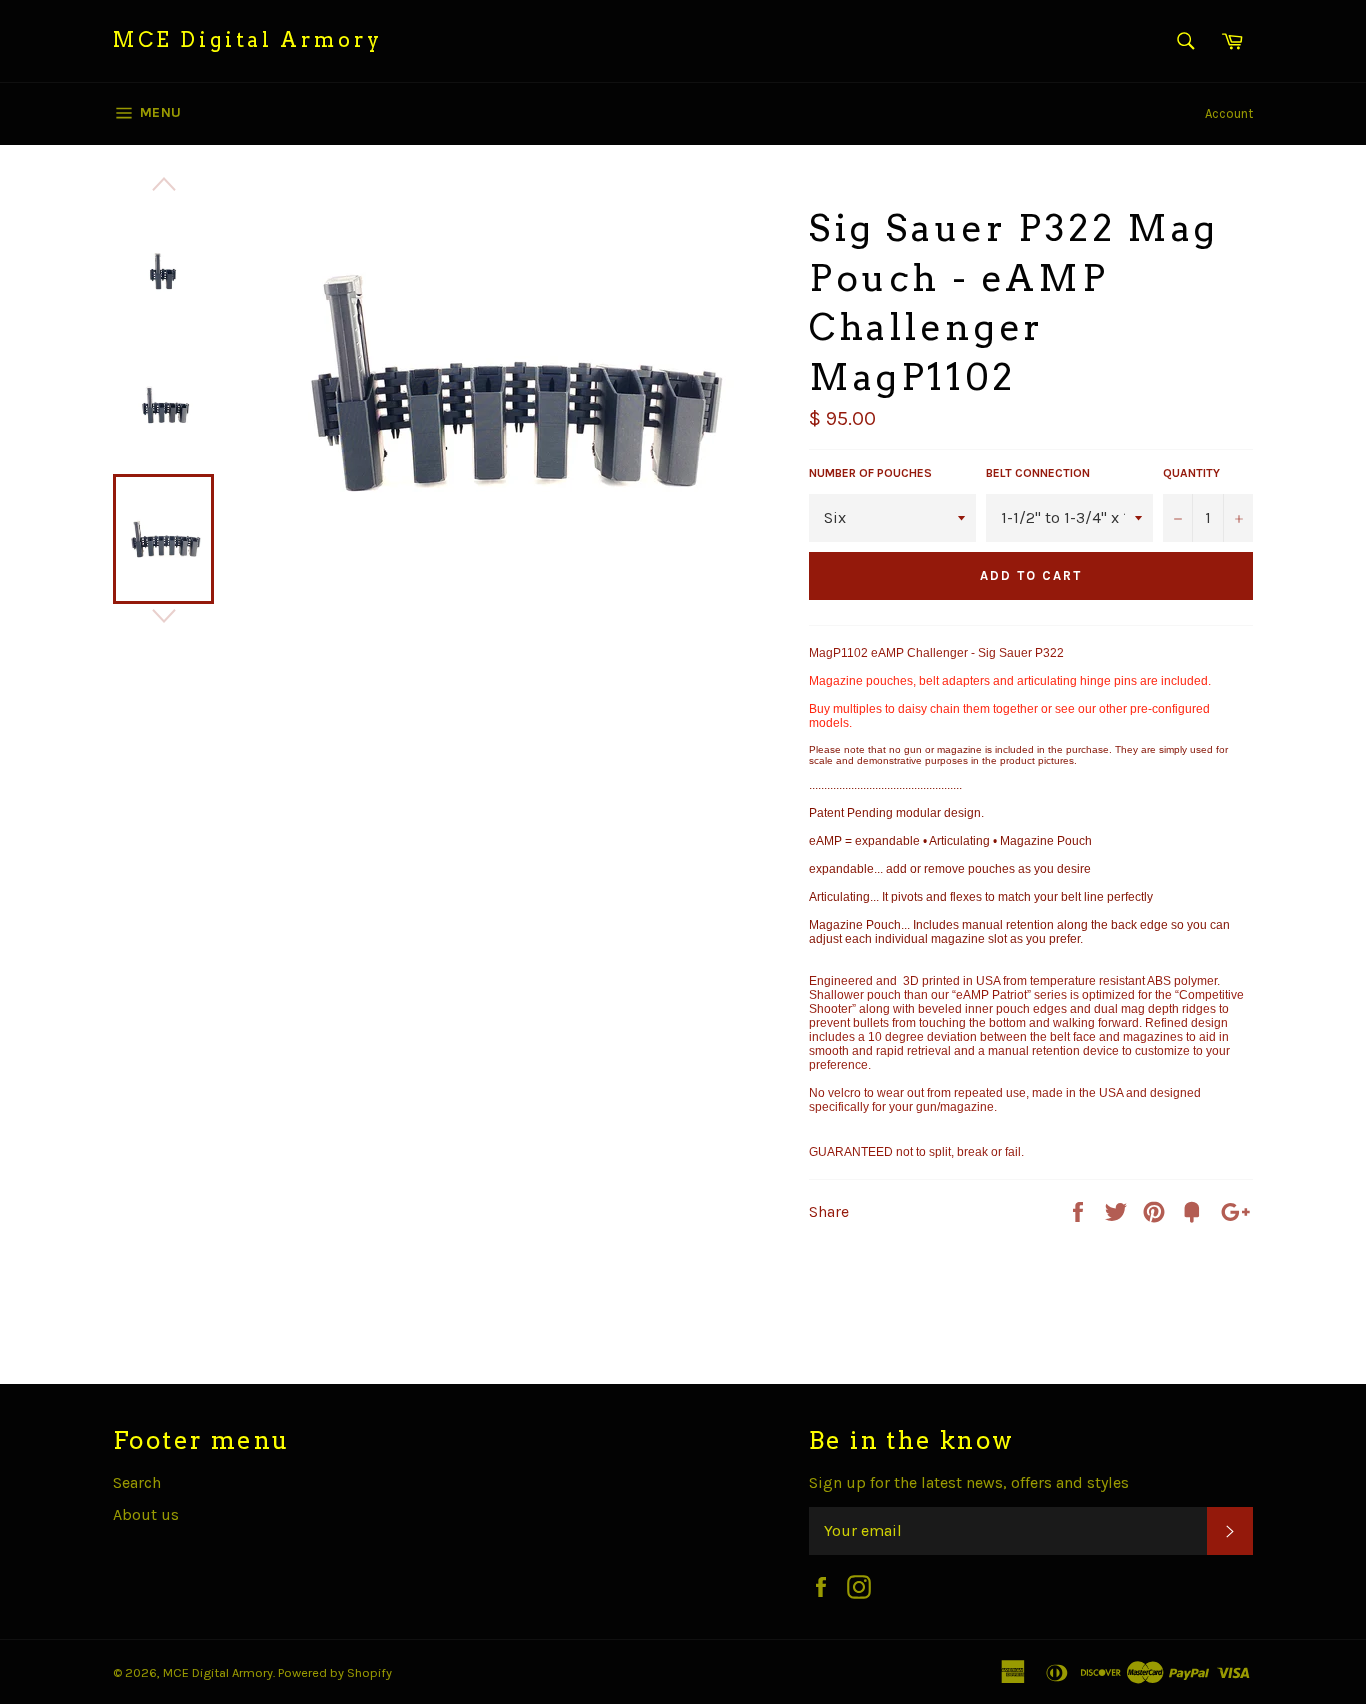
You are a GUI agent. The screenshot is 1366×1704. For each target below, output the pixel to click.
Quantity (1191, 473)
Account (1229, 113)
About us (146, 1514)
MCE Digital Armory (248, 40)
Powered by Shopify (335, 1672)
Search (137, 1482)
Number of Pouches (870, 473)
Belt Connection (1038, 473)
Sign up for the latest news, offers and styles (969, 1482)
